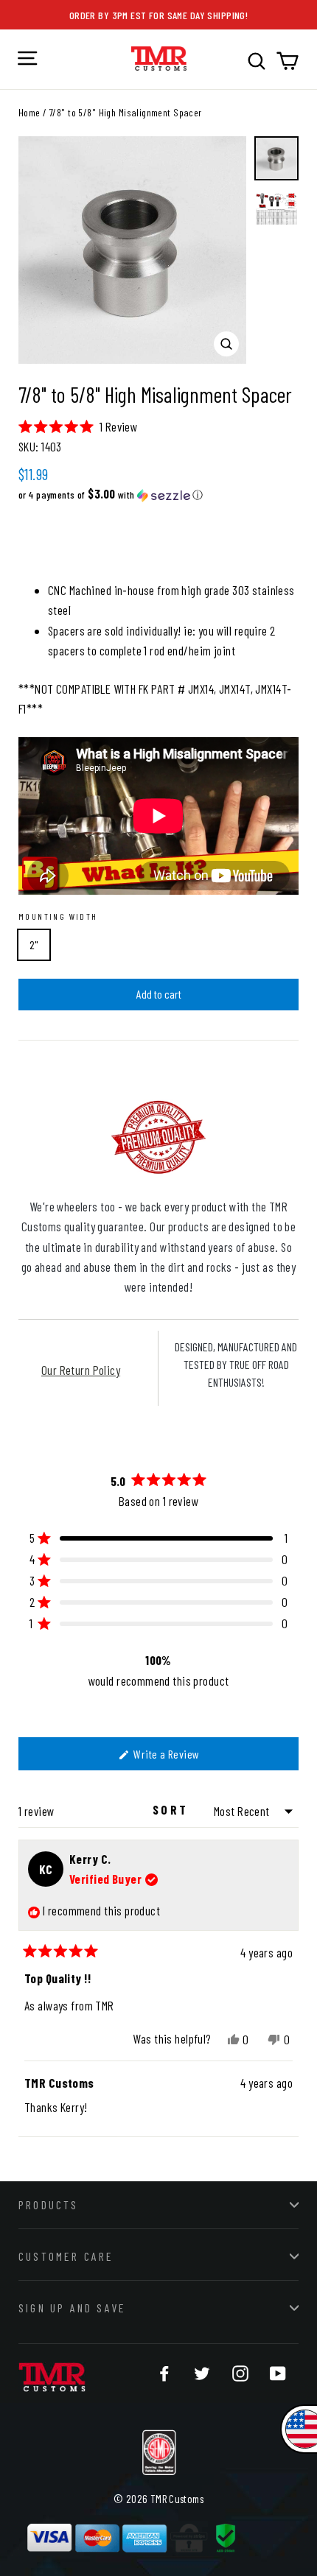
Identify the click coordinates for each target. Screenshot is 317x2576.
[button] (78, 426)
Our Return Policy (81, 1370)
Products (49, 2204)
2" (34, 944)
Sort (173, 1809)
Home (29, 112)
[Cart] (288, 61)
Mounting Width (58, 916)
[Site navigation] (27, 58)
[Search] (257, 61)
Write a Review (183, 1758)
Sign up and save (72, 2308)
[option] (132, 250)
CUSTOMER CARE (66, 2256)
